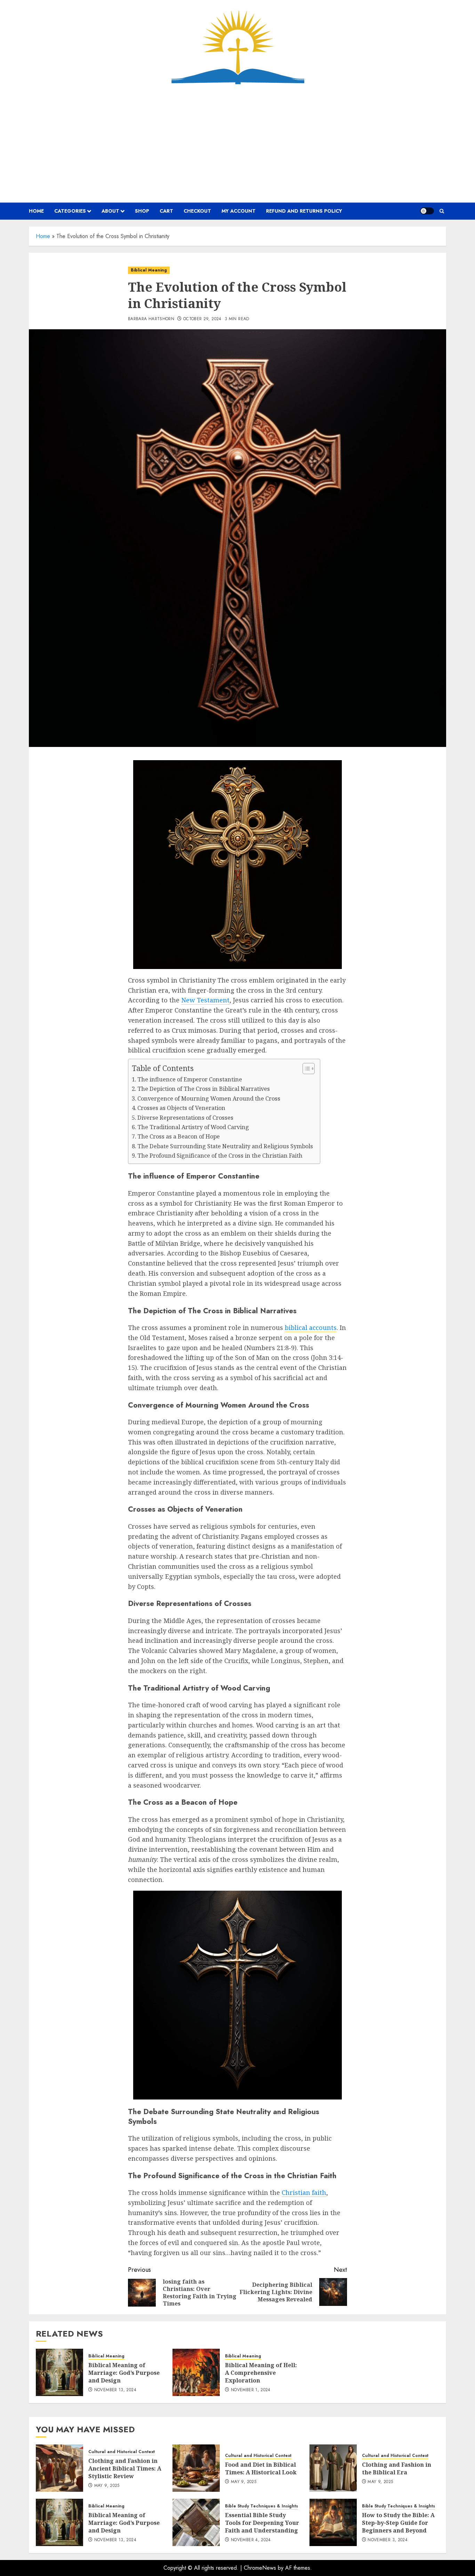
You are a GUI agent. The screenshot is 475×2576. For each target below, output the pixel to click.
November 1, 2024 (251, 2390)
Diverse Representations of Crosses (185, 1118)
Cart (166, 211)
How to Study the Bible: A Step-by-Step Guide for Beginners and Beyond (398, 2523)
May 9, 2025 (107, 2486)
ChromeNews (260, 2568)
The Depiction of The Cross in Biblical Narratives (204, 1089)
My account (239, 211)
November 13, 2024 (115, 2390)
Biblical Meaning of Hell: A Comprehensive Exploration (261, 2373)
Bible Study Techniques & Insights (261, 2506)
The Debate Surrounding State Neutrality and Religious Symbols (225, 1146)
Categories (70, 211)
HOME (36, 211)
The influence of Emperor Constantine (190, 1079)
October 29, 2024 (202, 319)
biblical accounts (311, 1328)
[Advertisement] (237, 143)
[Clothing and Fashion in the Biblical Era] (333, 2468)
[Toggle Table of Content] (305, 1069)
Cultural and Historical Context (122, 2452)
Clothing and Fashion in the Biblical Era (397, 2468)
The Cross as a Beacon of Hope (179, 1136)
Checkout (197, 211)
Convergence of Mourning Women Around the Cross (209, 1098)
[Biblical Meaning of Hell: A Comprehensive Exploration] (196, 2372)
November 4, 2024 (251, 2540)
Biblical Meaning (149, 270)
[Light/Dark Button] (427, 211)
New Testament (205, 1000)
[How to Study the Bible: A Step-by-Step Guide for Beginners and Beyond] (333, 2522)
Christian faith (304, 2192)
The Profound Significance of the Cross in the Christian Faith (220, 1156)
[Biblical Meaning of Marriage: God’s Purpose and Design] (59, 2372)
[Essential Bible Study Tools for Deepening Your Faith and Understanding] (196, 2522)
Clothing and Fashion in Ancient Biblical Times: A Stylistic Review (125, 2469)
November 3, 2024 (388, 2540)
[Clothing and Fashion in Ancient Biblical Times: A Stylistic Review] (59, 2468)
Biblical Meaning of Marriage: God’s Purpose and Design (124, 2373)
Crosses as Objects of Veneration (181, 1108)
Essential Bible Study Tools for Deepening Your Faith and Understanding (262, 2523)
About (110, 211)
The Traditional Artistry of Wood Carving (193, 1127)
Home (43, 236)
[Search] (442, 211)
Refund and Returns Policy (304, 211)
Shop (142, 211)
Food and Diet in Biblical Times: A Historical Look (261, 2468)
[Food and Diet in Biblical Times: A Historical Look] (196, 2468)
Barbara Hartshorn (151, 319)
